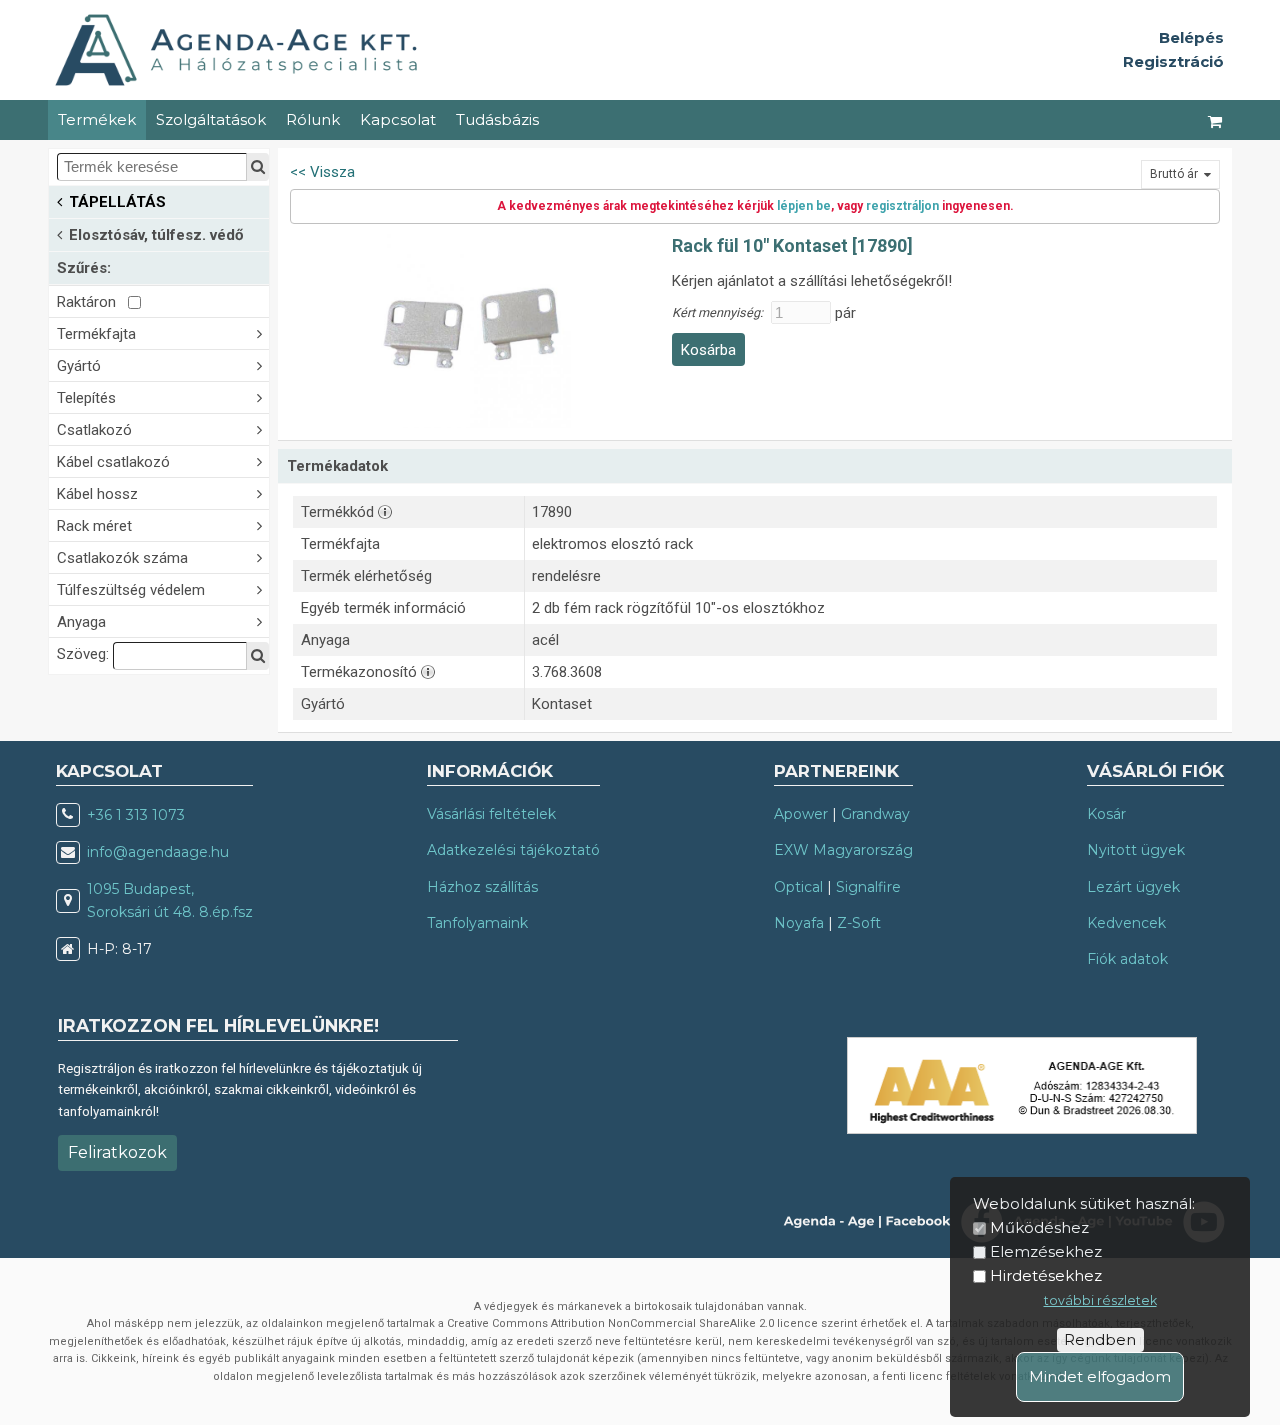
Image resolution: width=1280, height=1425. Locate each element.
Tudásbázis (497, 119)
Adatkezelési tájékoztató (513, 850)
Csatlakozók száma (122, 558)
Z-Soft (859, 923)
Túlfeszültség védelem (131, 590)
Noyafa (799, 923)
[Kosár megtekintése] (1216, 120)
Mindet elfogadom (1100, 1376)
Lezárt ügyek (1133, 887)
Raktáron (92, 302)
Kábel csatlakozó (113, 462)
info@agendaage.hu (158, 852)
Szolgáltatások (211, 119)
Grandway (875, 814)
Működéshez (1039, 1227)
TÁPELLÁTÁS (117, 202)
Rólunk (313, 119)
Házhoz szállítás (482, 887)
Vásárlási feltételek (491, 814)
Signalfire (868, 887)
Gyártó (79, 366)
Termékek (97, 119)
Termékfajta (96, 334)
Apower (801, 814)
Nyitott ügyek (1136, 850)
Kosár (1106, 814)
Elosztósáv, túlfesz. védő (156, 235)
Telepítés (86, 398)
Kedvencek (1126, 923)
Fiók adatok (1127, 959)
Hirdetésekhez (1046, 1275)
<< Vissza (322, 172)
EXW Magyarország (843, 850)
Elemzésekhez (1046, 1251)
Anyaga (81, 622)
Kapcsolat (398, 119)
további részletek (1100, 1300)
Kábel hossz (97, 494)
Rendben (1100, 1339)
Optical (798, 887)
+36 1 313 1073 (136, 815)
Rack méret (94, 526)
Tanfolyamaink (477, 923)
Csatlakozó (94, 430)
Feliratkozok (117, 1152)
